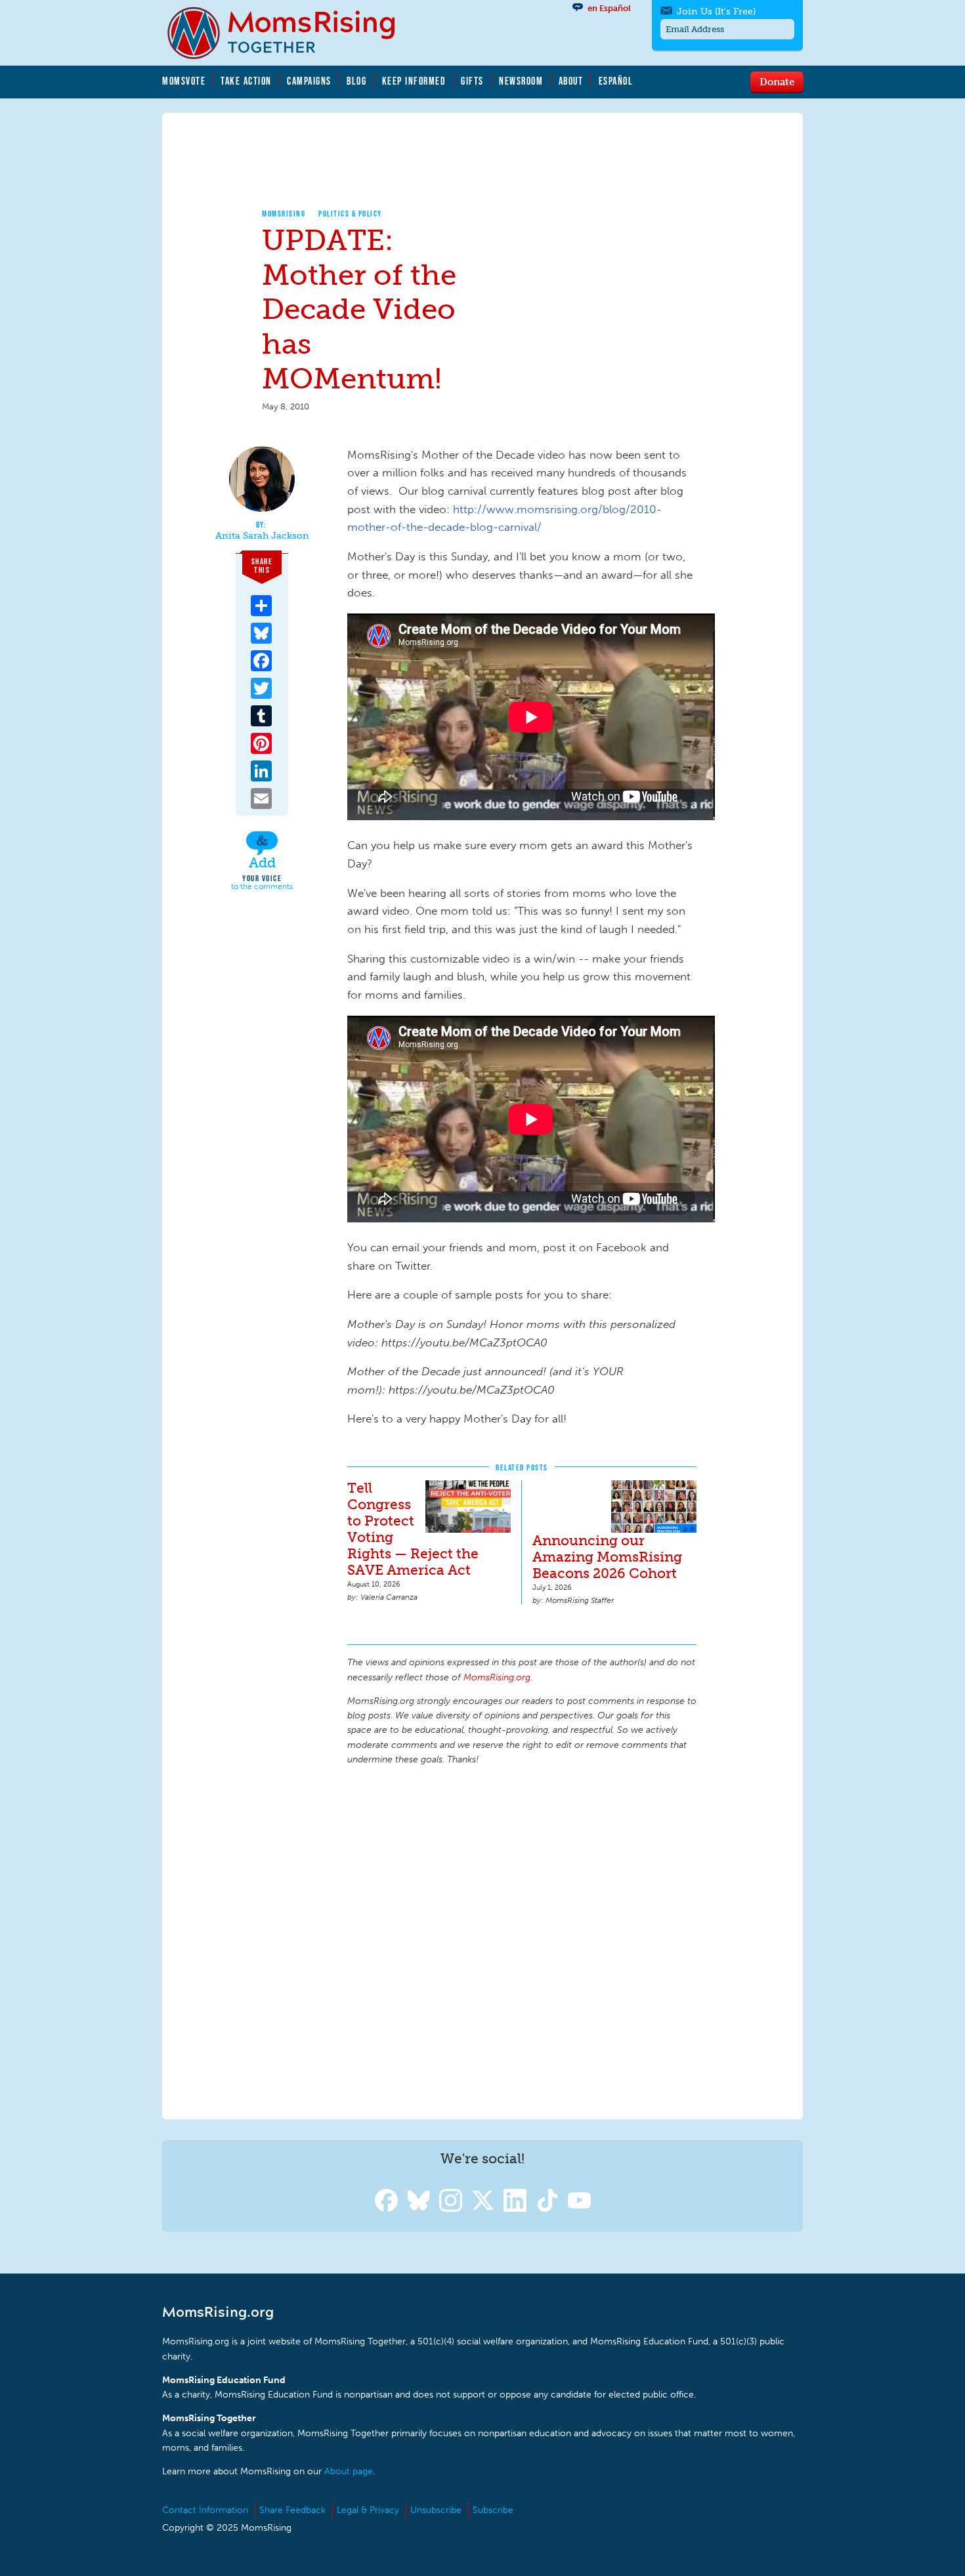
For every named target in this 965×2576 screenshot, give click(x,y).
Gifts (472, 81)
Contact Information (205, 2510)
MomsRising (284, 214)
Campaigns (309, 81)
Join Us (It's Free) (716, 11)
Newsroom (521, 81)
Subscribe (493, 2510)
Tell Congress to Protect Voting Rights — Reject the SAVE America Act (413, 1529)
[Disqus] (522, 1940)
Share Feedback (292, 2510)
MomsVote (184, 81)
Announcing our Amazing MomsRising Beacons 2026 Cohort (607, 1557)
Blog (356, 81)
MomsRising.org (290, 33)
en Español (609, 8)
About (571, 81)
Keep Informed (414, 81)
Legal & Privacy (368, 2510)
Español (616, 81)
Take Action (246, 81)
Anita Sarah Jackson (262, 536)
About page (349, 2471)
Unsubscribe (436, 2510)
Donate (777, 81)
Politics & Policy (350, 214)
